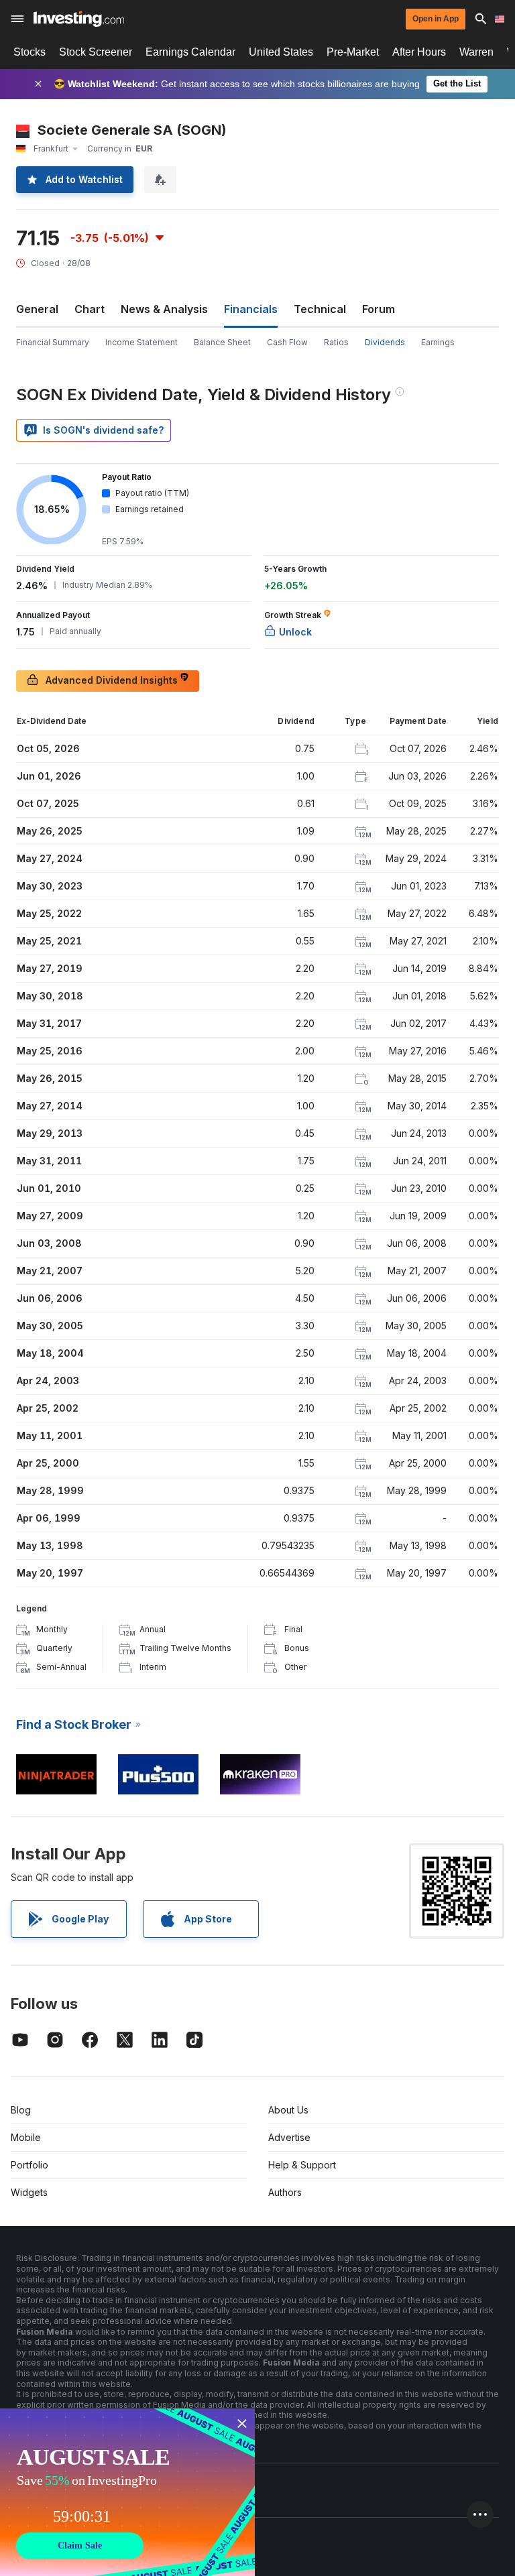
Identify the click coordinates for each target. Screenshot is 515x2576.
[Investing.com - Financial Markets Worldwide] (79, 19)
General (37, 309)
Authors (285, 2192)
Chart (90, 309)
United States (281, 52)
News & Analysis (164, 309)
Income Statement (141, 342)
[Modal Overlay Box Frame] (127, 2492)
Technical (320, 309)
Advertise (289, 2137)
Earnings (438, 342)
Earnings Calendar (190, 52)
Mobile (26, 2137)
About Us (288, 2110)
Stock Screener (96, 52)
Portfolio (30, 2165)
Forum (379, 309)
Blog (21, 2110)
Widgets (29, 2192)
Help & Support (302, 2165)
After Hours (419, 52)
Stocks (30, 52)
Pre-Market (353, 52)
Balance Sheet (222, 342)
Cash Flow (287, 342)
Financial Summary (53, 342)
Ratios (336, 342)
